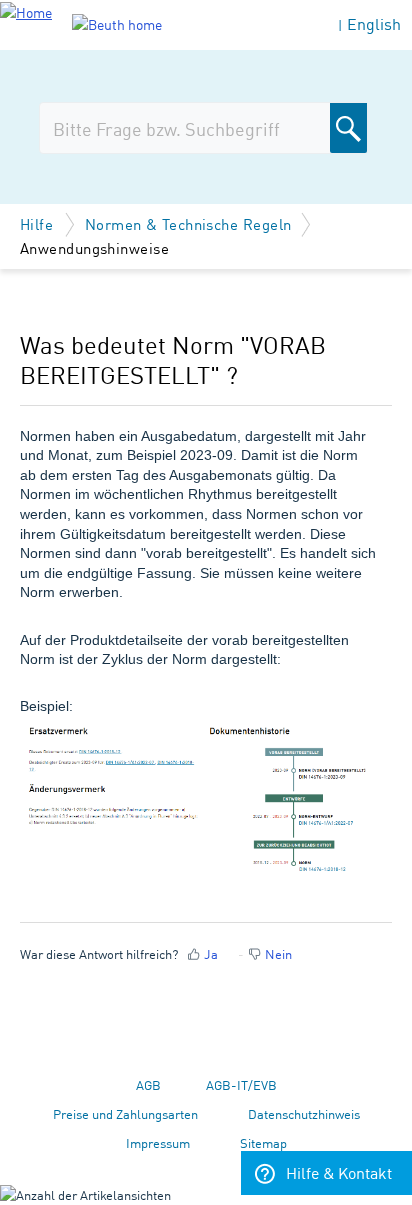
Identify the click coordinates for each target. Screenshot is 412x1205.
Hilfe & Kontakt (339, 1172)
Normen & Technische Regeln (188, 223)
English (374, 23)
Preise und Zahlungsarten (125, 1113)
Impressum (158, 1142)
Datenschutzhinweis (304, 1113)
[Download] (169, 592)
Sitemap (263, 1142)
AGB (148, 1084)
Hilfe (39, 223)
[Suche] (348, 128)
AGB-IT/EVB (241, 1084)
